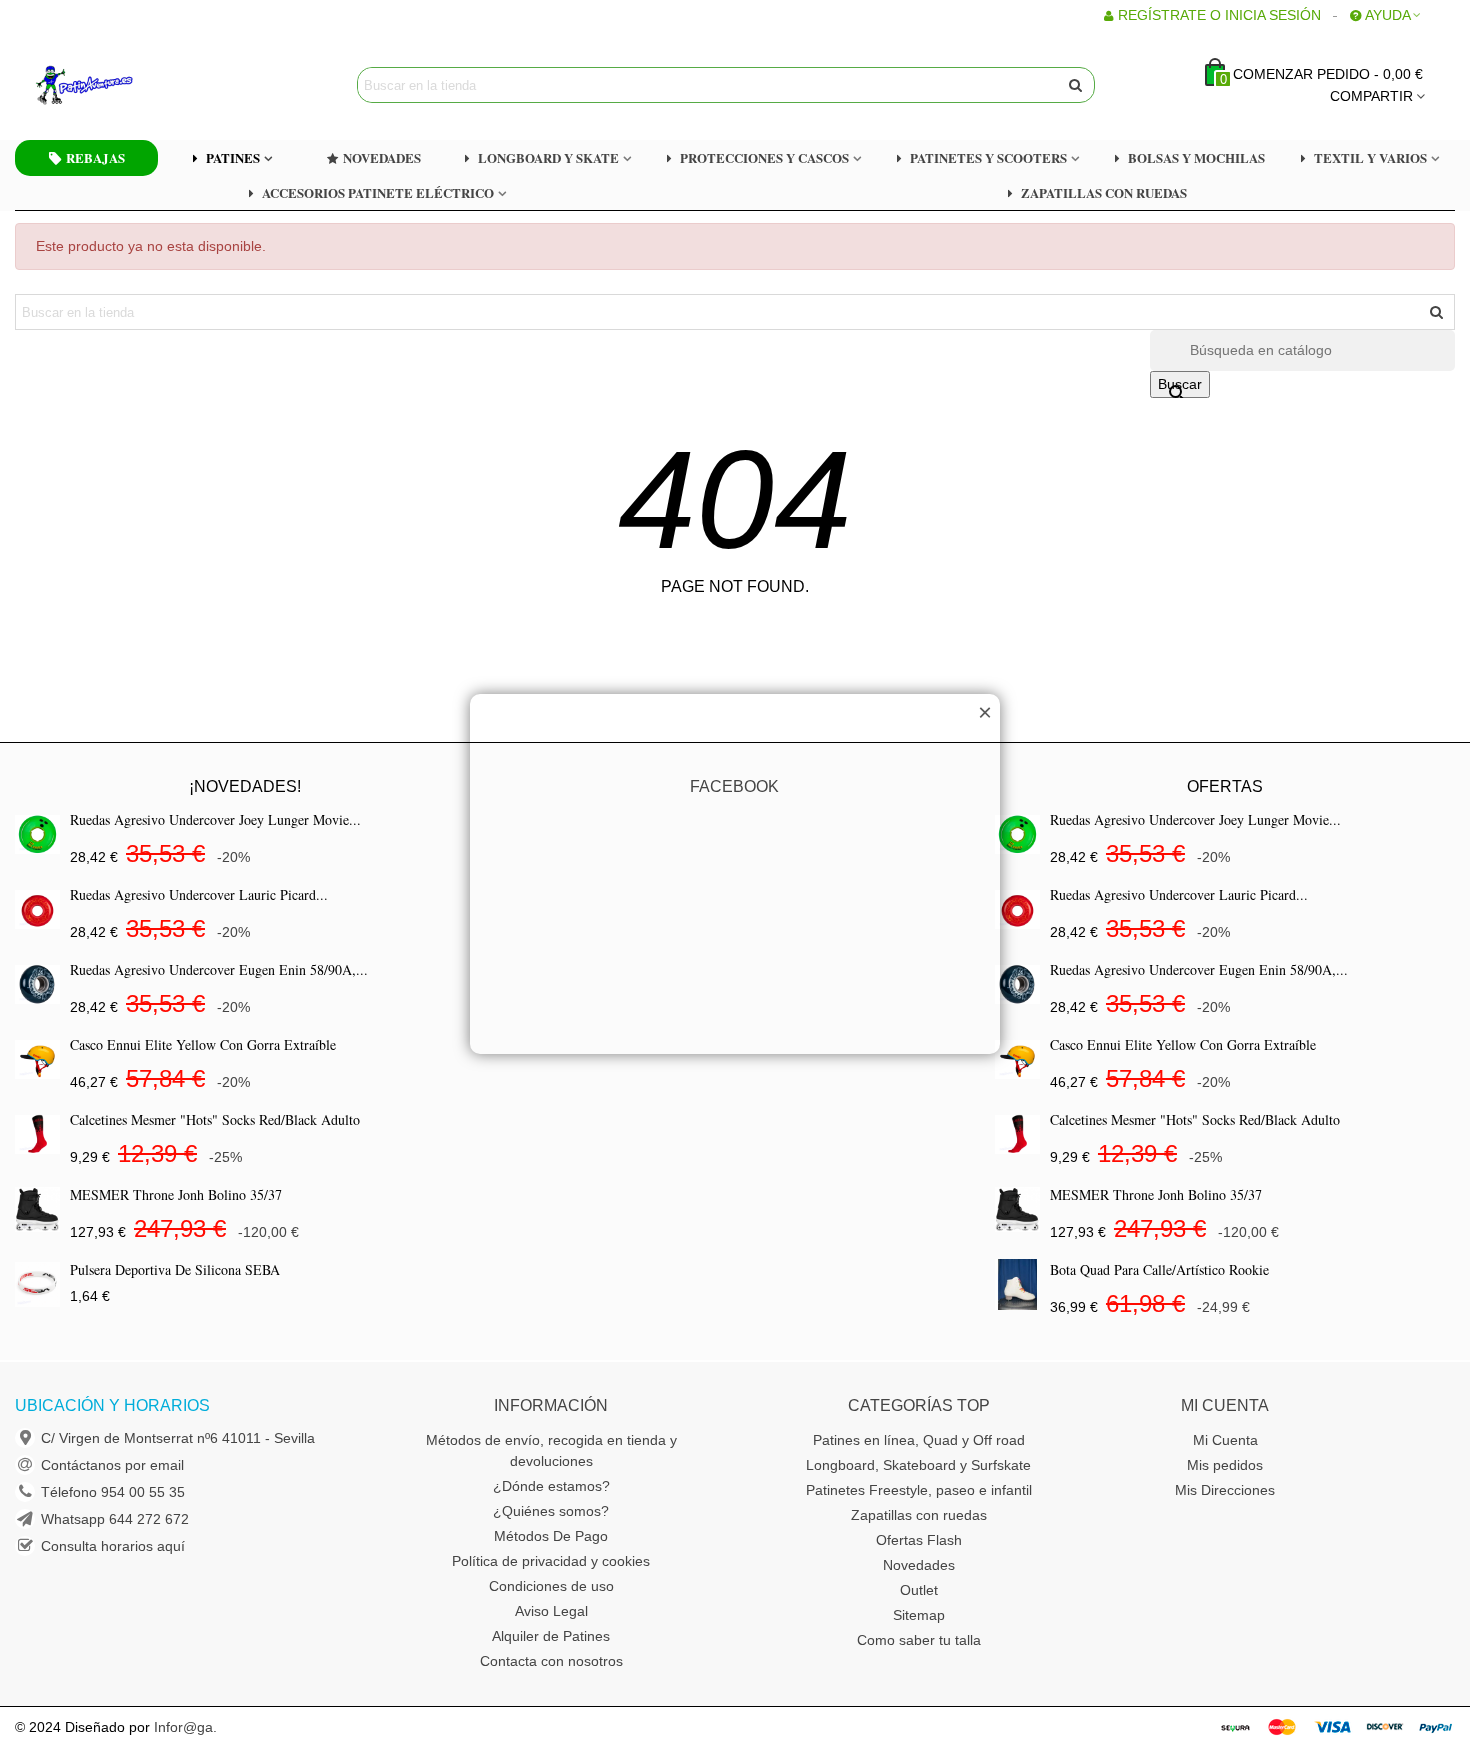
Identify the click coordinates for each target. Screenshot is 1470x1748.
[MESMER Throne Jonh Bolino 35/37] (37, 1209)
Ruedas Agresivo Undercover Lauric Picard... (199, 894)
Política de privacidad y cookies (551, 1561)
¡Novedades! (245, 786)
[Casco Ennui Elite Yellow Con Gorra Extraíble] (37, 1059)
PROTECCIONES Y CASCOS (764, 157)
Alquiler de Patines (551, 1636)
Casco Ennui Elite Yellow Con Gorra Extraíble (203, 1044)
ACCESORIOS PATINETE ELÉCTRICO (378, 192)
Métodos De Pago (551, 1536)
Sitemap (919, 1615)
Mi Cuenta (1225, 1440)
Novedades (919, 1565)
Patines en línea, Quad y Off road (919, 1440)
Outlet (919, 1590)
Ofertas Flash (919, 1540)
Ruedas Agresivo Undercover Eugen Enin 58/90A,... (219, 969)
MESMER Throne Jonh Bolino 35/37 (176, 1194)
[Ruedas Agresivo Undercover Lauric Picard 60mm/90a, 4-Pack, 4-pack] (37, 909)
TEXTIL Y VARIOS (1370, 157)
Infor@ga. (185, 1727)
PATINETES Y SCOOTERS (988, 157)
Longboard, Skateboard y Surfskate (918, 1465)
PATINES (233, 157)
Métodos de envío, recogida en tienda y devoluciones (551, 1450)
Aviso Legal (551, 1611)
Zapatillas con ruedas (919, 1515)
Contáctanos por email (112, 1465)
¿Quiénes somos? (551, 1511)
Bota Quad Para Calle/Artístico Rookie (1159, 1269)
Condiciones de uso (551, 1586)
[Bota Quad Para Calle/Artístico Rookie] (1017, 1284)
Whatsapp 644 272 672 (115, 1519)
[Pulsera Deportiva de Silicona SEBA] (37, 1284)
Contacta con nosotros (551, 1661)
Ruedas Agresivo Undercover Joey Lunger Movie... (215, 819)
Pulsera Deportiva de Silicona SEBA (175, 1269)
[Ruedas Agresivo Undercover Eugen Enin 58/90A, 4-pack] (37, 984)
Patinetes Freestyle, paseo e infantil (919, 1490)
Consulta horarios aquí (113, 1546)
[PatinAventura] (145, 85)
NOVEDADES (382, 157)
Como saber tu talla (919, 1640)
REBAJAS (95, 157)
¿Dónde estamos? (551, 1486)
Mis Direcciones (1225, 1490)
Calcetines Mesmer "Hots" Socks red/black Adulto (215, 1119)
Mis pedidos (1225, 1465)
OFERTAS (1225, 786)
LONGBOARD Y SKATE (548, 157)
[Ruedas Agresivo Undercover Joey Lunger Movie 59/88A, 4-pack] (37, 834)
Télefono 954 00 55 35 (113, 1492)
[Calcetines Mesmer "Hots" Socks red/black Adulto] (37, 1134)
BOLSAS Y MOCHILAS (1196, 157)
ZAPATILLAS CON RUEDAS (1104, 192)
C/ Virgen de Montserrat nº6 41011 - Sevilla (178, 1438)
